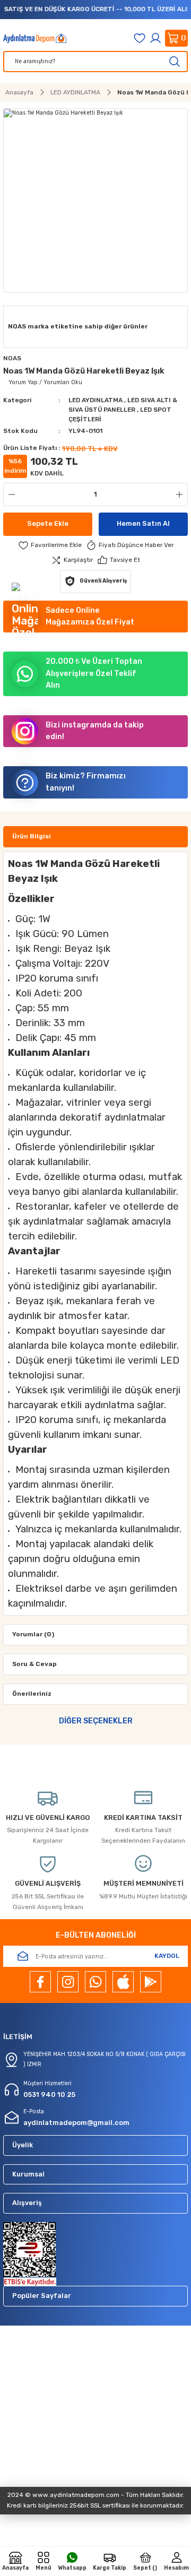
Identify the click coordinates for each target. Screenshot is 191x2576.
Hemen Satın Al (143, 523)
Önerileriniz (32, 1694)
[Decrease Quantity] (10, 495)
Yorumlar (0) (33, 1634)
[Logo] (35, 38)
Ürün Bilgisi (32, 836)
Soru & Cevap (34, 1664)
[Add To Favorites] (50, 545)
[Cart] (176, 38)
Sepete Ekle (48, 523)
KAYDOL (167, 1956)
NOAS (12, 358)
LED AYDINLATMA (96, 400)
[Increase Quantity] (181, 495)
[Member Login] (155, 38)
